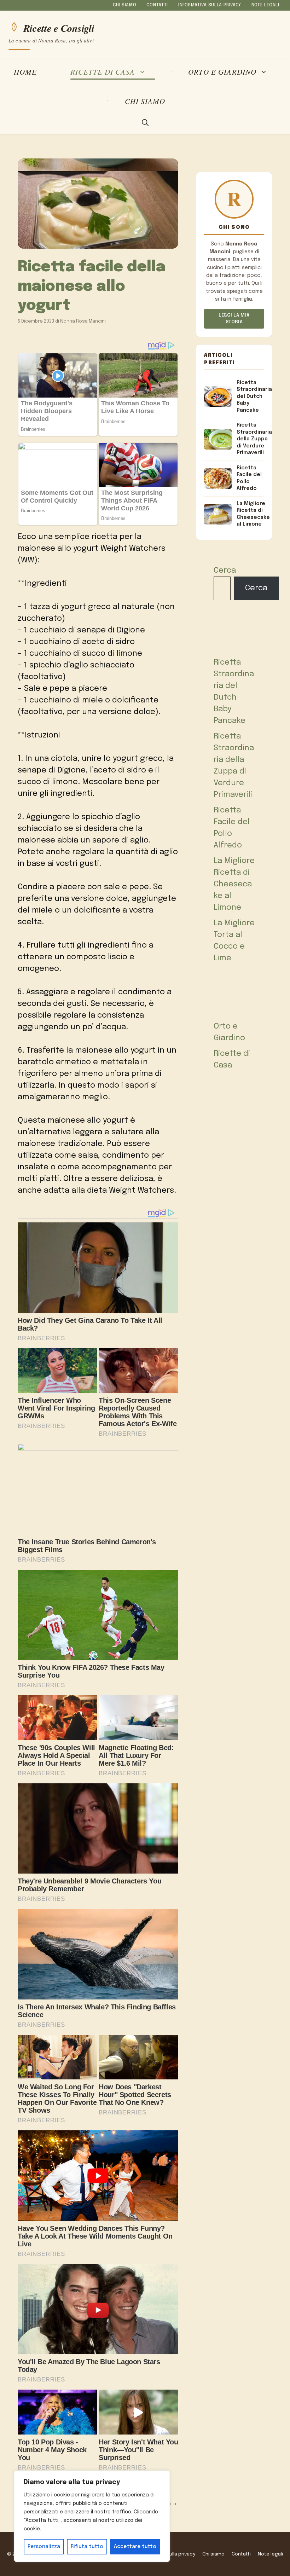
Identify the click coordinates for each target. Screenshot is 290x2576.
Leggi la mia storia (234, 319)
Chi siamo (124, 5)
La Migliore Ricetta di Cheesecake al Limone (234, 884)
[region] (92, 2516)
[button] (145, 123)
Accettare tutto (135, 2547)
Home (25, 72)
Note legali (265, 5)
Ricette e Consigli (59, 27)
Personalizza (44, 2547)
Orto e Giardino (222, 72)
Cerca (225, 571)
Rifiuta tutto (87, 2547)
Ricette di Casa (103, 72)
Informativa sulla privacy (210, 5)
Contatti (157, 5)
